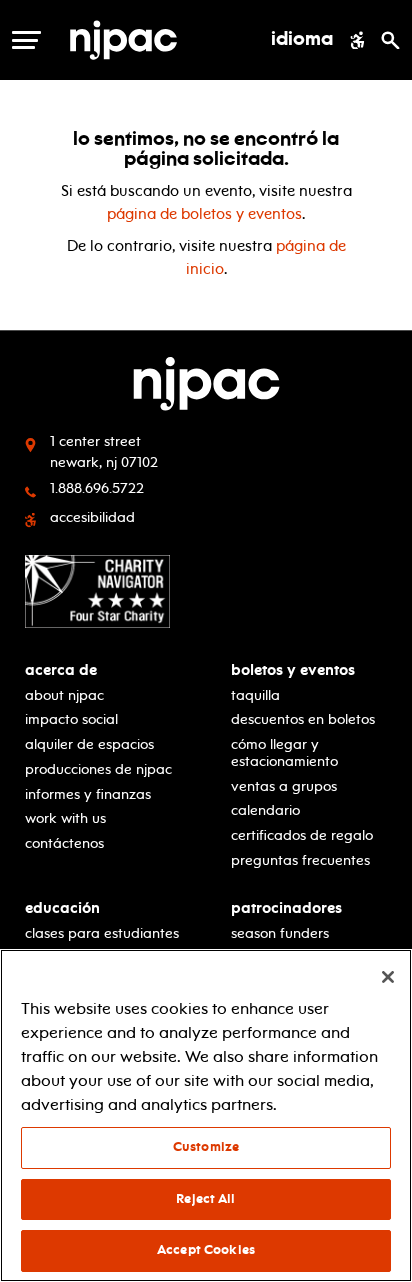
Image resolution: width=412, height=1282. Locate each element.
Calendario (265, 810)
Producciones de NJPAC (98, 769)
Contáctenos (64, 843)
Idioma (302, 40)
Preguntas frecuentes (300, 860)
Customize (206, 1147)
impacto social (71, 719)
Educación (62, 908)
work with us (65, 818)
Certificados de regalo (302, 835)
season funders (280, 933)
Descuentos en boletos (303, 719)
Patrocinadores (286, 908)
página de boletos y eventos (204, 214)
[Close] (388, 977)
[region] (206, 1115)
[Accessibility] (357, 40)
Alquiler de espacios (89, 744)
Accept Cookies (206, 1250)
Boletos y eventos (293, 670)
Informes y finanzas (88, 794)
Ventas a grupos (284, 786)
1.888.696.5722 (97, 488)
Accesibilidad (92, 517)
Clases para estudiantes (102, 933)
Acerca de (61, 670)
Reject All (205, 1199)
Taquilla (255, 695)
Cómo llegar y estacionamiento (284, 753)
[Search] (390, 40)
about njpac (64, 695)
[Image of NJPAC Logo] (149, 40)
